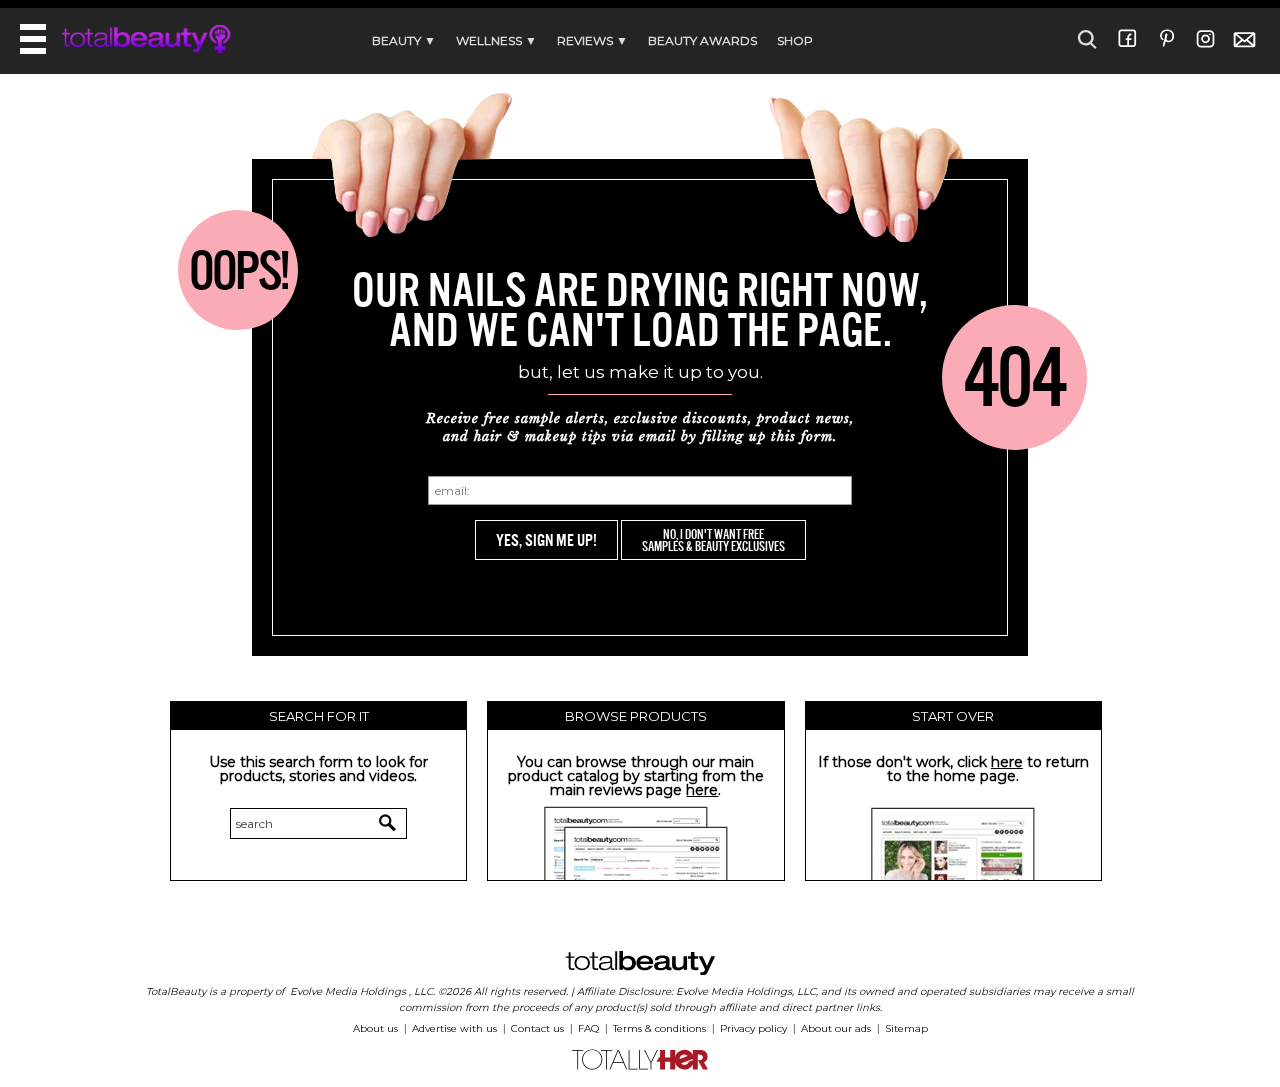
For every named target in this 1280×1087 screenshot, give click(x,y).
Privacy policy (753, 1028)
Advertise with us (454, 1028)
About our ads (836, 1028)
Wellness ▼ (496, 40)
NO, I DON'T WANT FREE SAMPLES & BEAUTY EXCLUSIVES (713, 540)
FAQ (588, 1028)
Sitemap (906, 1028)
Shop (795, 40)
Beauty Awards (702, 40)
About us (375, 1028)
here (702, 790)
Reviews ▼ (592, 40)
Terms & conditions (659, 1028)
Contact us (537, 1028)
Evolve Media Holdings (348, 991)
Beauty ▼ (404, 40)
